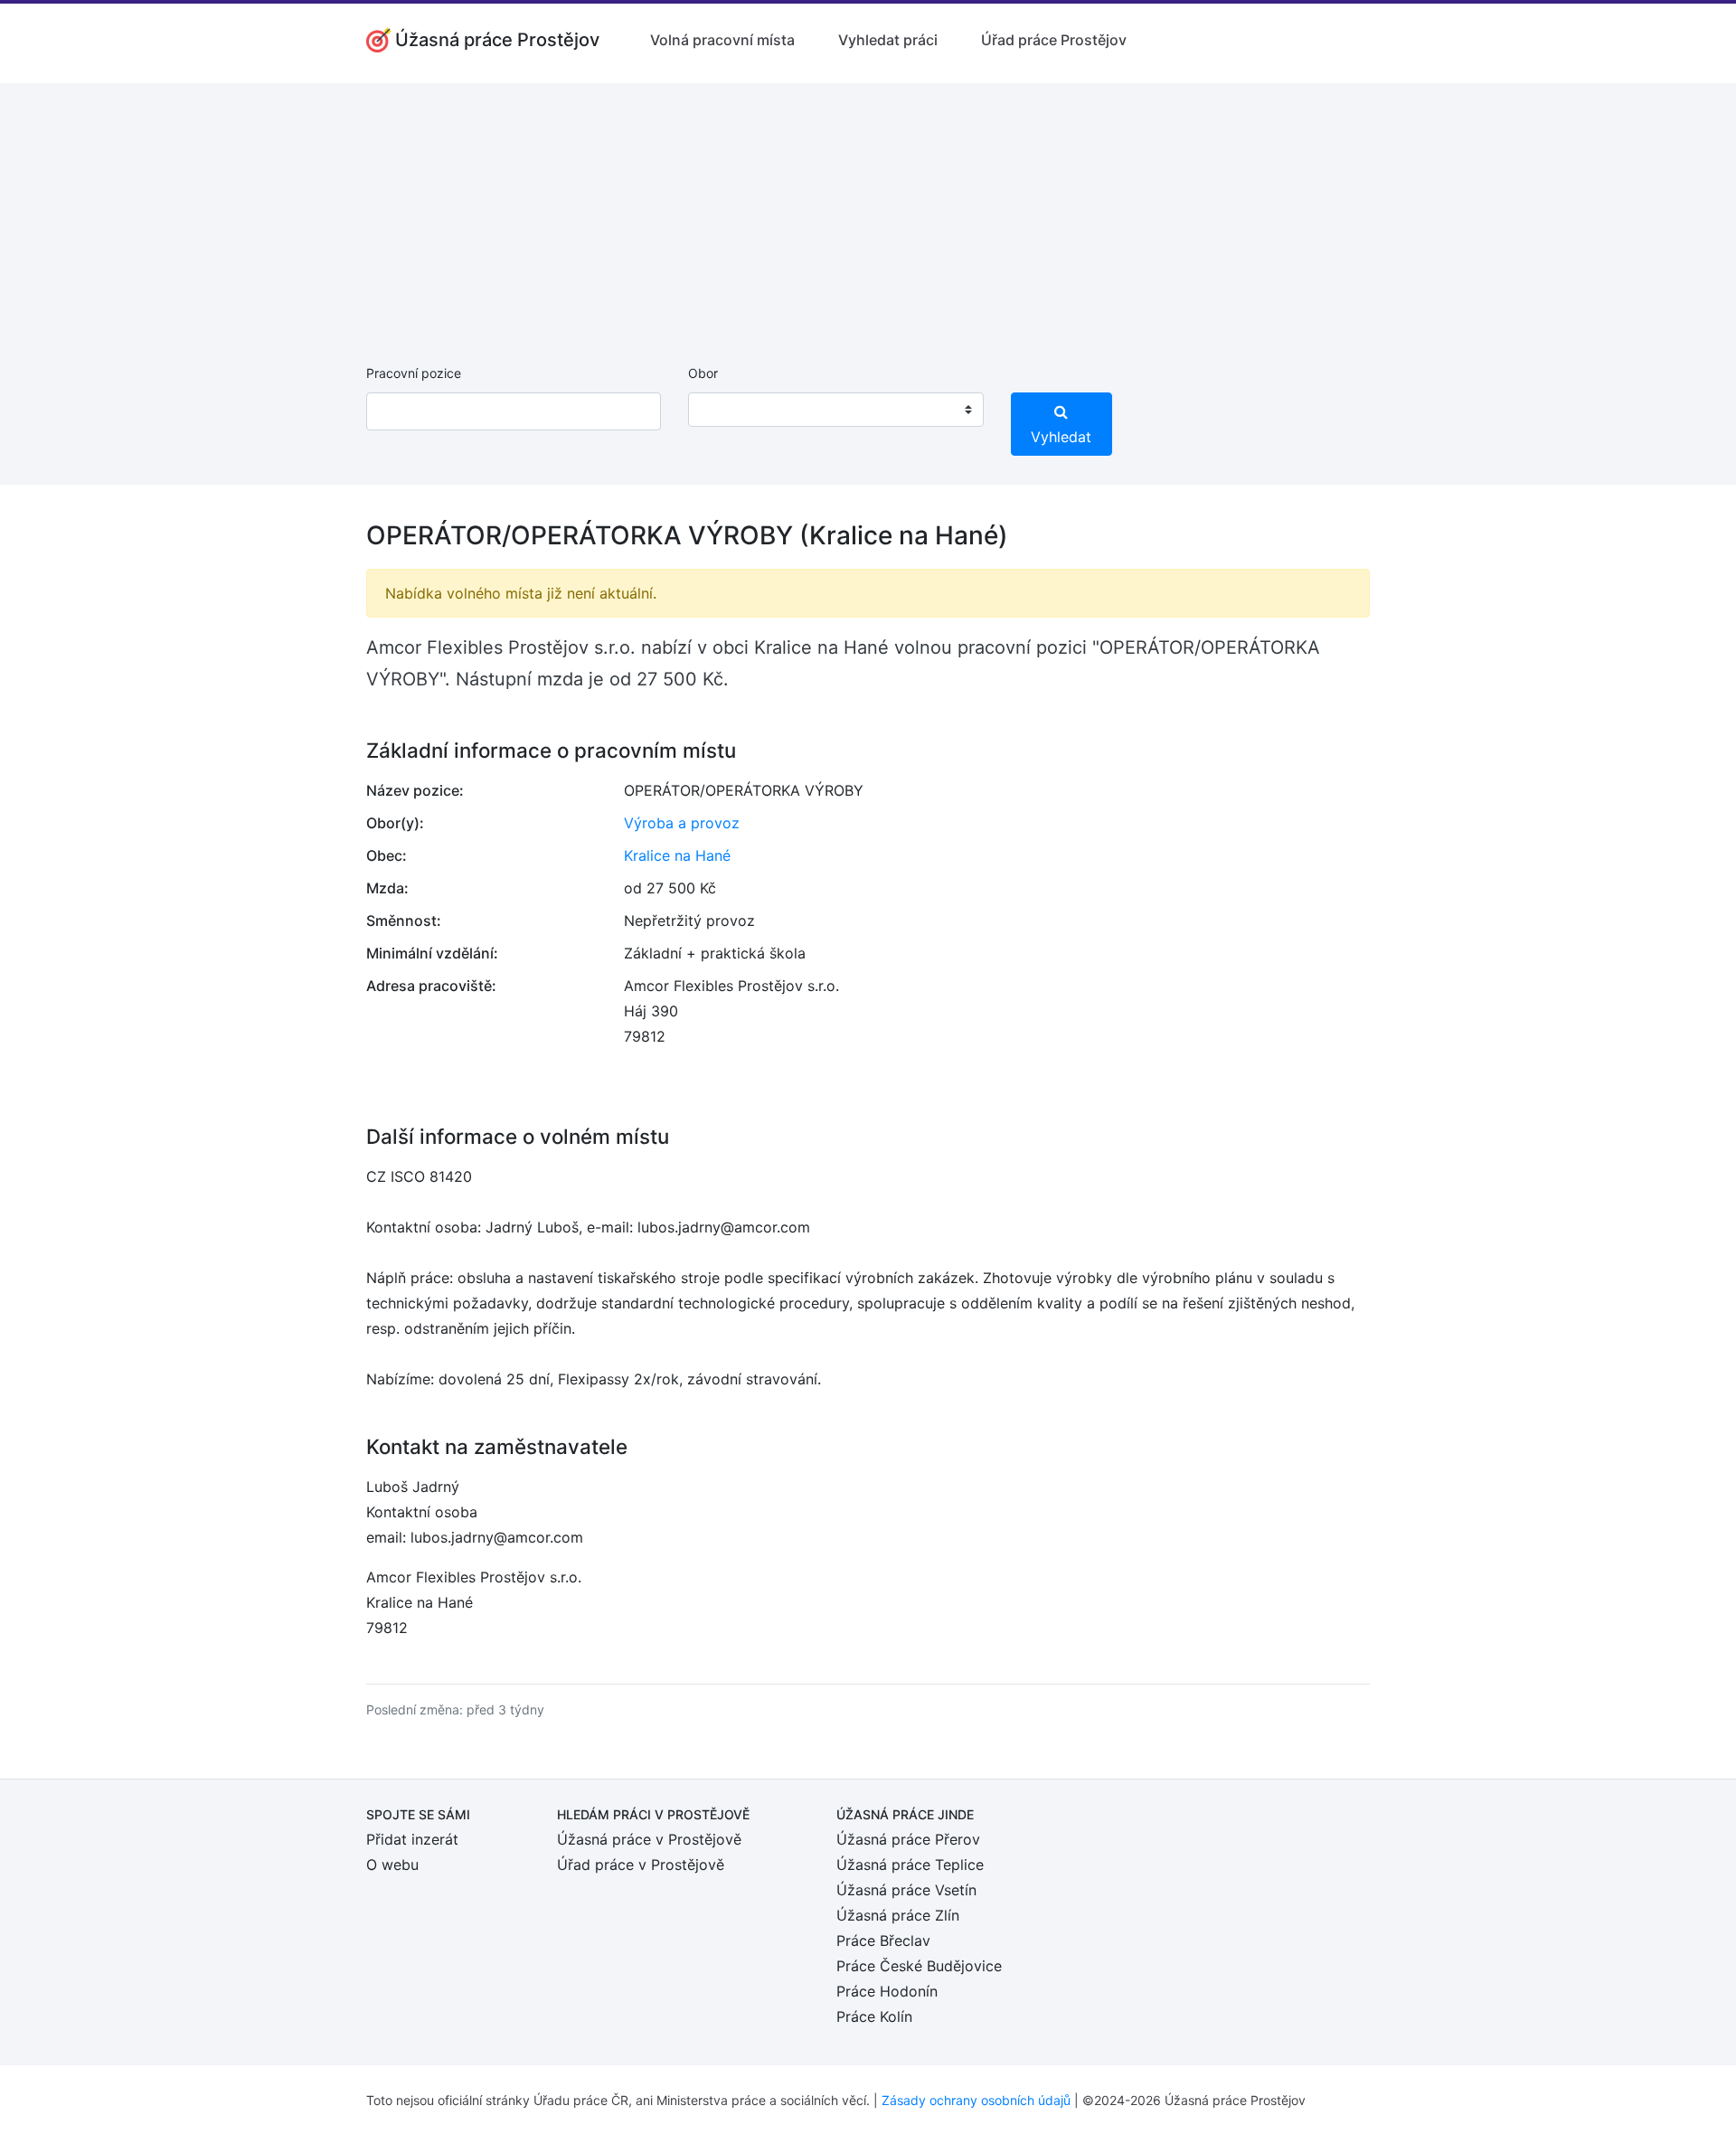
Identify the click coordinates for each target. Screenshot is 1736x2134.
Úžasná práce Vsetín (906, 1890)
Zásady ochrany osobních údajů (976, 2100)
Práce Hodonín (887, 1991)
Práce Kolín (874, 2016)
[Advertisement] (868, 210)
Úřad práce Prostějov (1054, 40)
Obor (703, 373)
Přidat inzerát (412, 1839)
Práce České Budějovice (919, 1966)
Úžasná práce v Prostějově (649, 1839)
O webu (392, 1865)
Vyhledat (1061, 437)
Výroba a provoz (682, 823)
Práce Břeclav (883, 1940)
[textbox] (725, 410)
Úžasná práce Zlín (898, 1915)
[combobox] (835, 410)
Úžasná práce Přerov (908, 1839)
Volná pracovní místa (722, 40)
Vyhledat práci (888, 40)
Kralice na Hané (677, 855)
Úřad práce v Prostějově (641, 1865)
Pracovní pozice (414, 373)
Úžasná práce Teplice (910, 1865)
